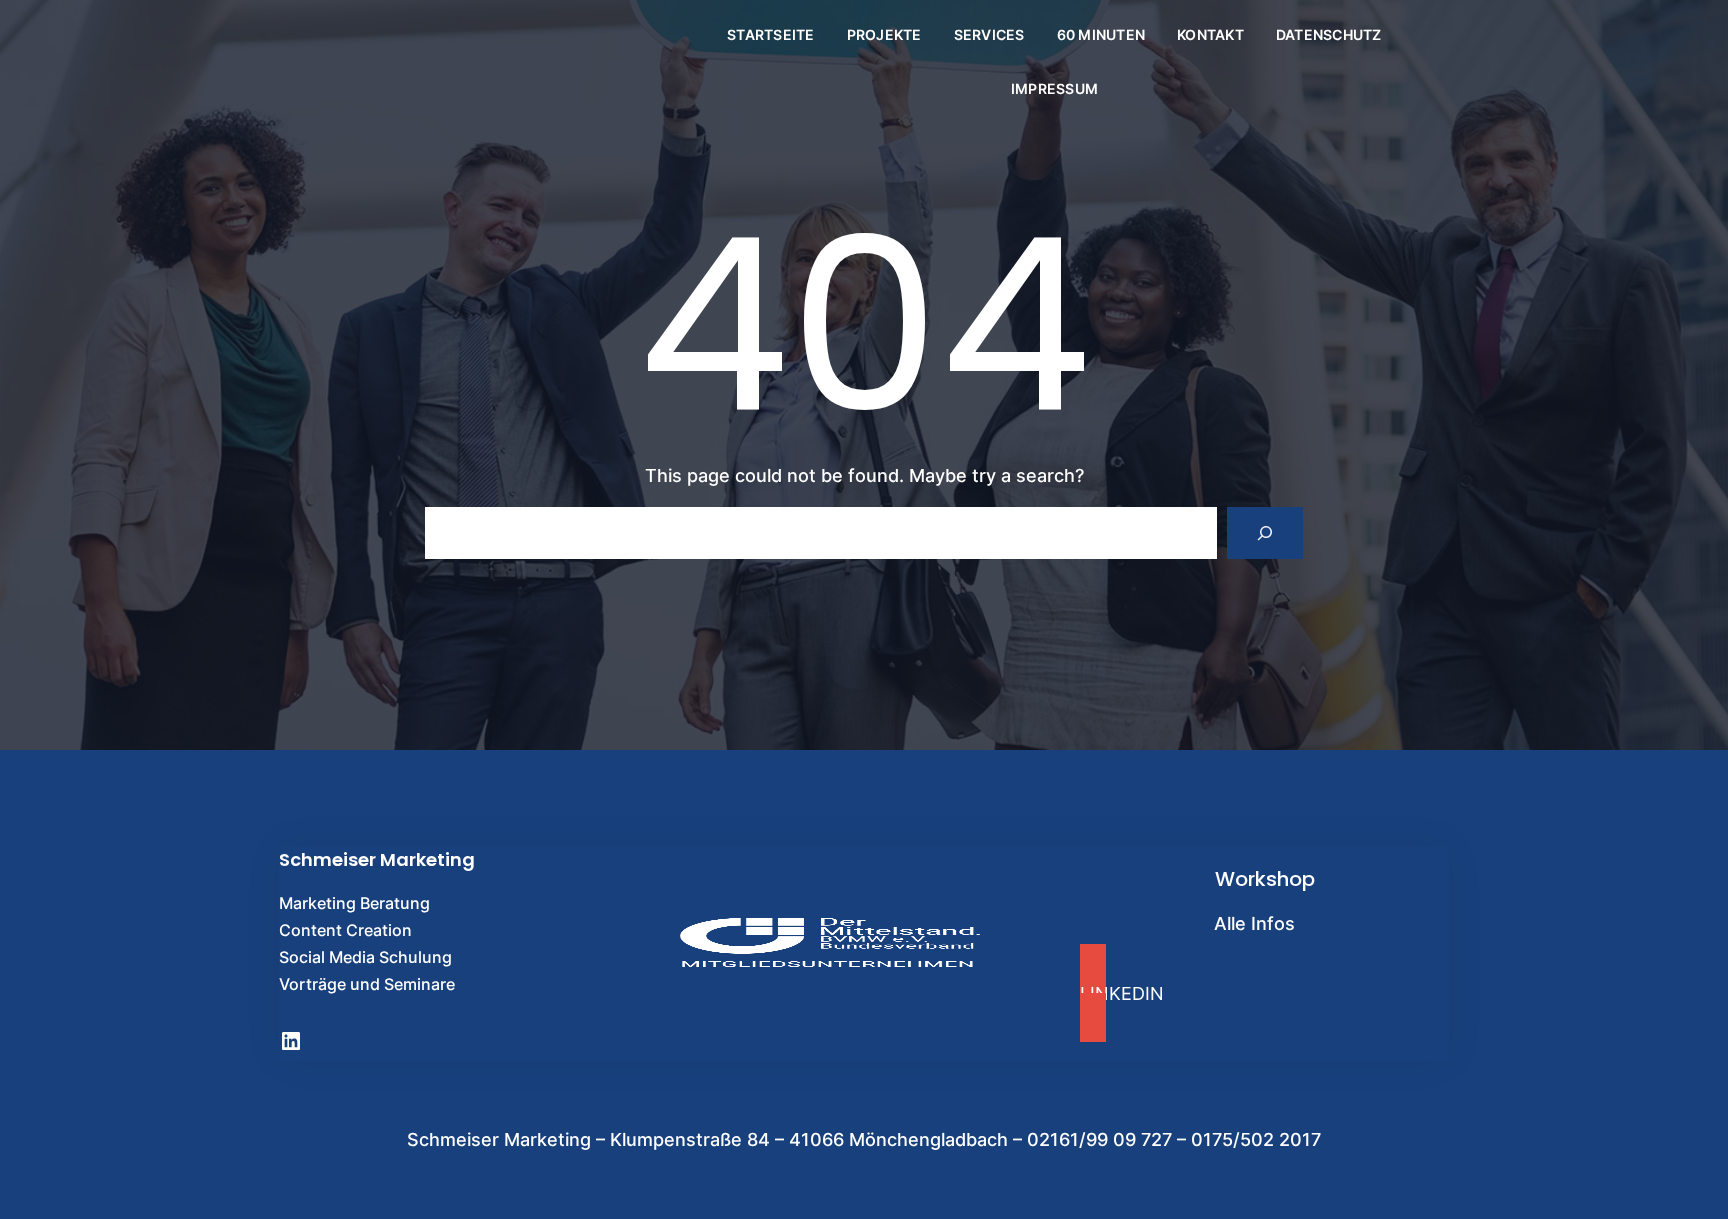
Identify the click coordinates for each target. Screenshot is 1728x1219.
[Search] (1265, 533)
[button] (1264, 993)
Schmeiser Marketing (377, 859)
